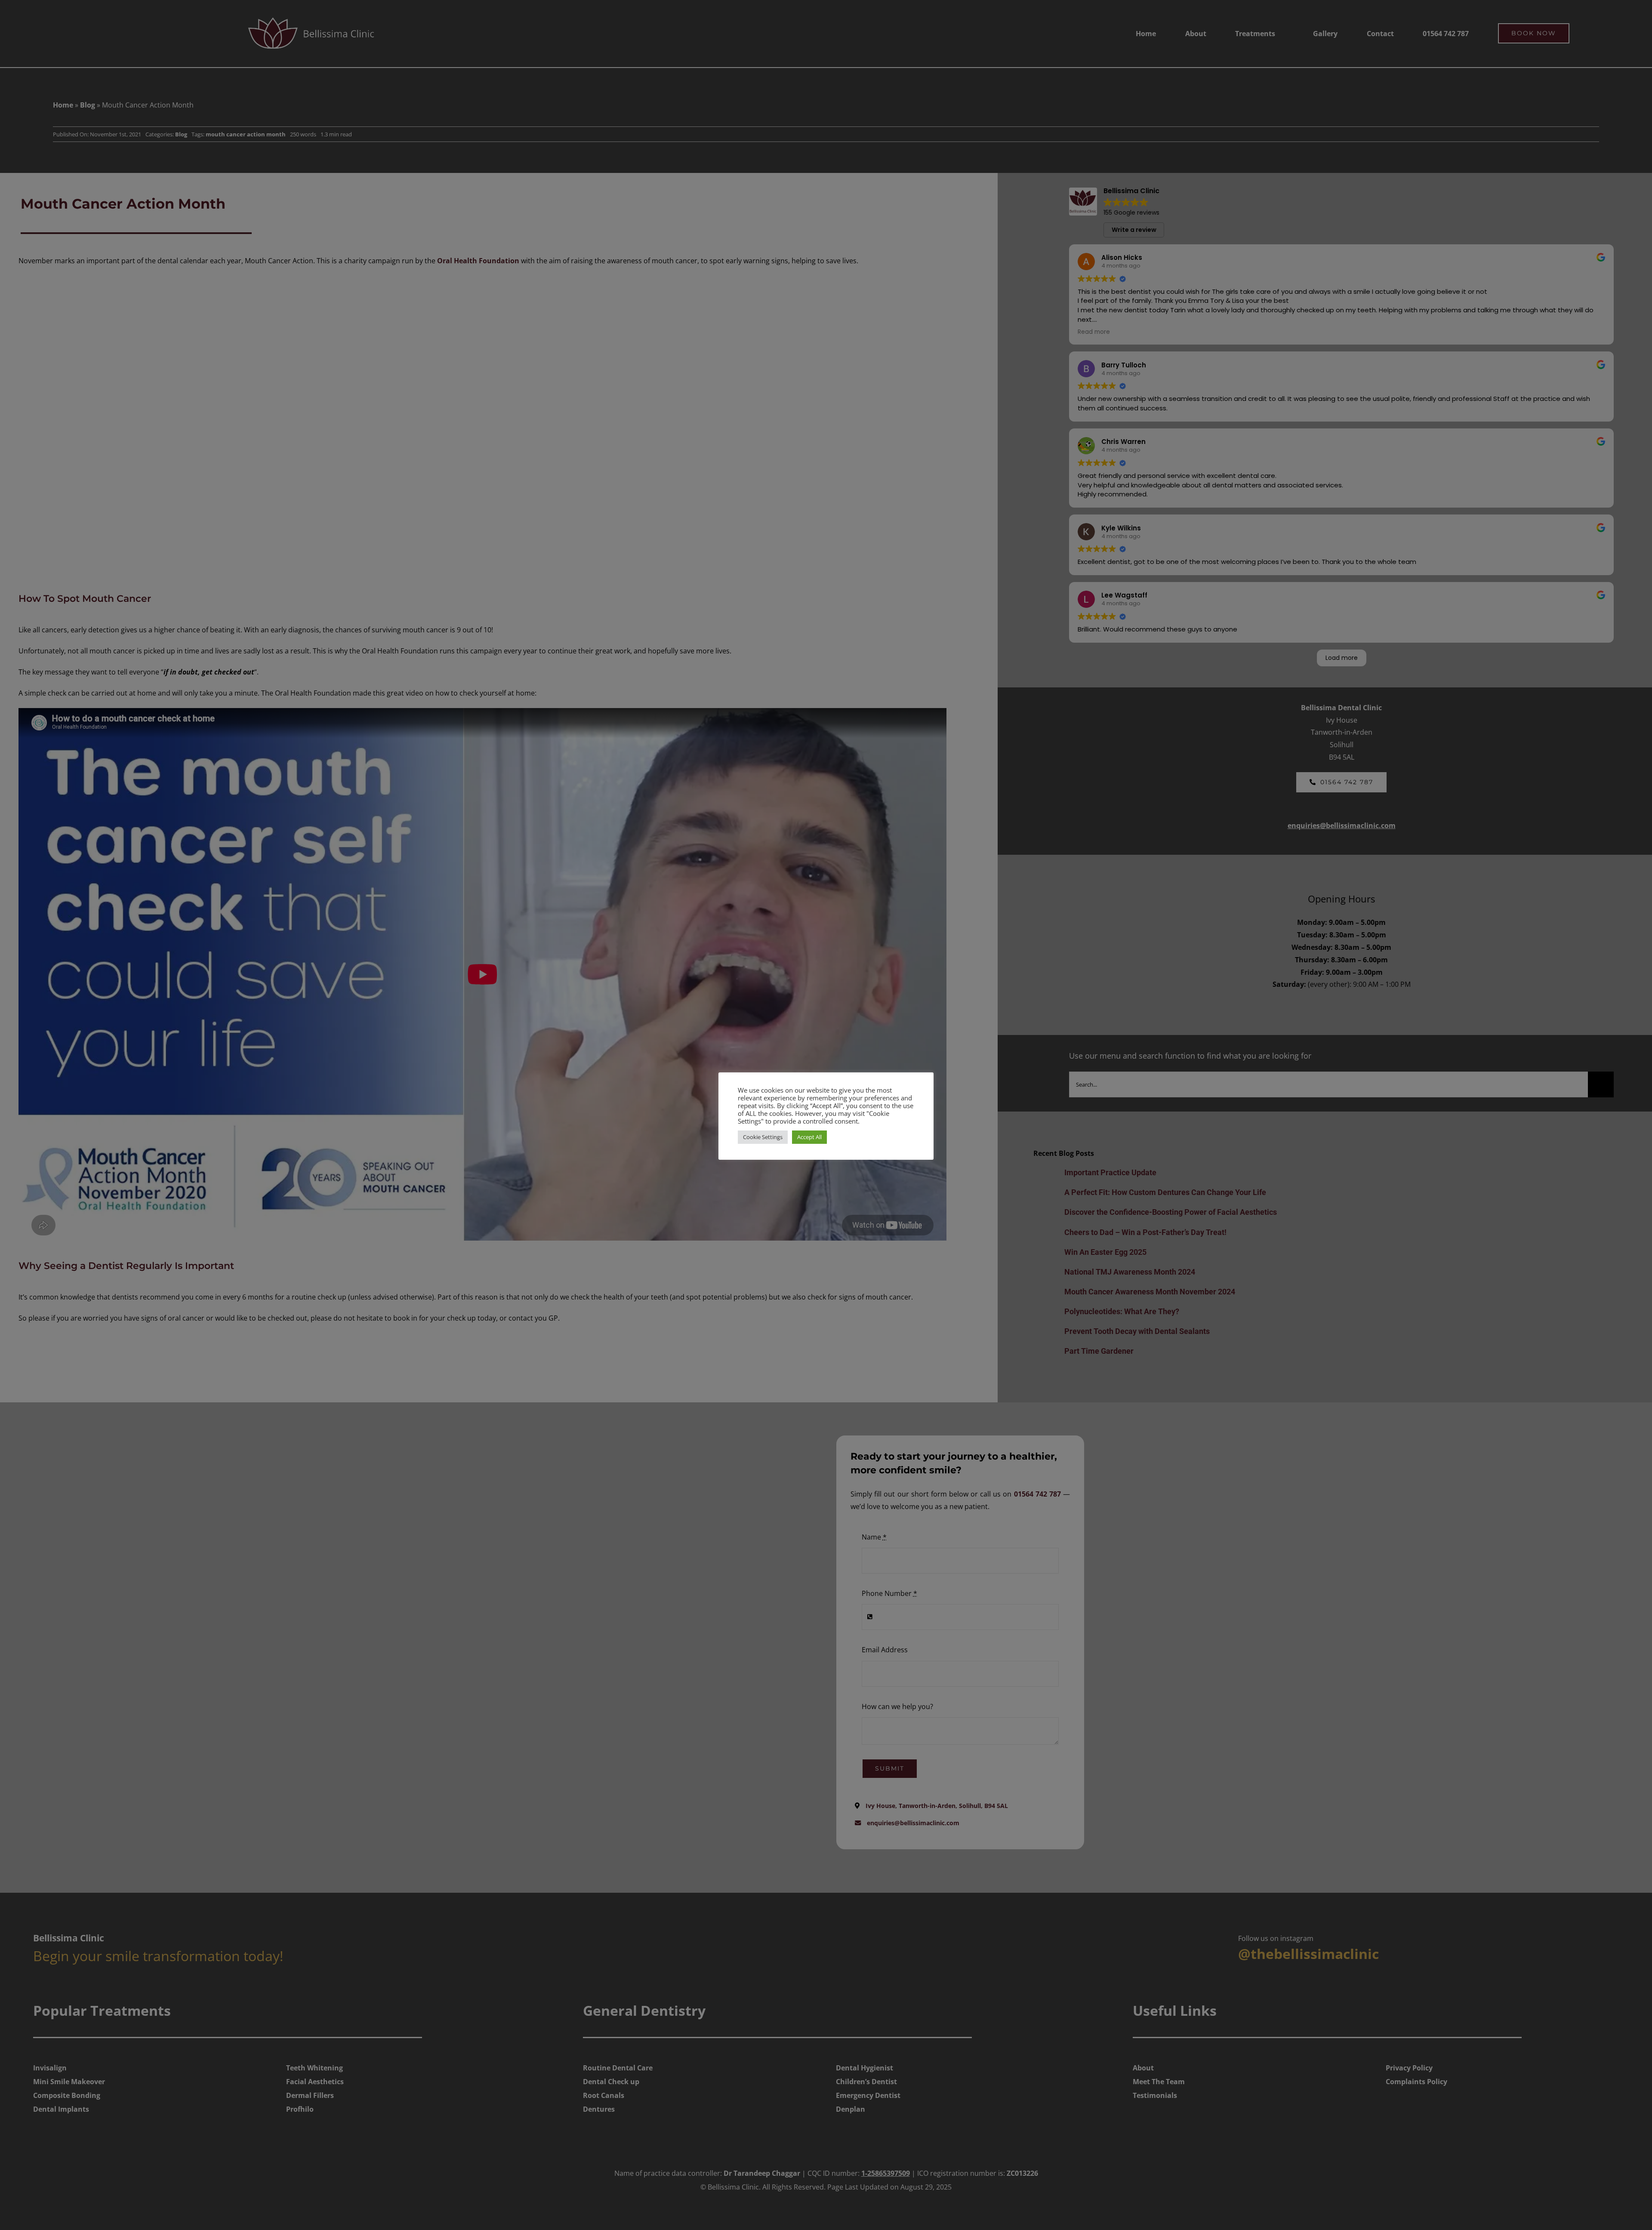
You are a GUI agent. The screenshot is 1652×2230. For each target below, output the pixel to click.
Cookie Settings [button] (763, 1137)
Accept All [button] (809, 1137)
